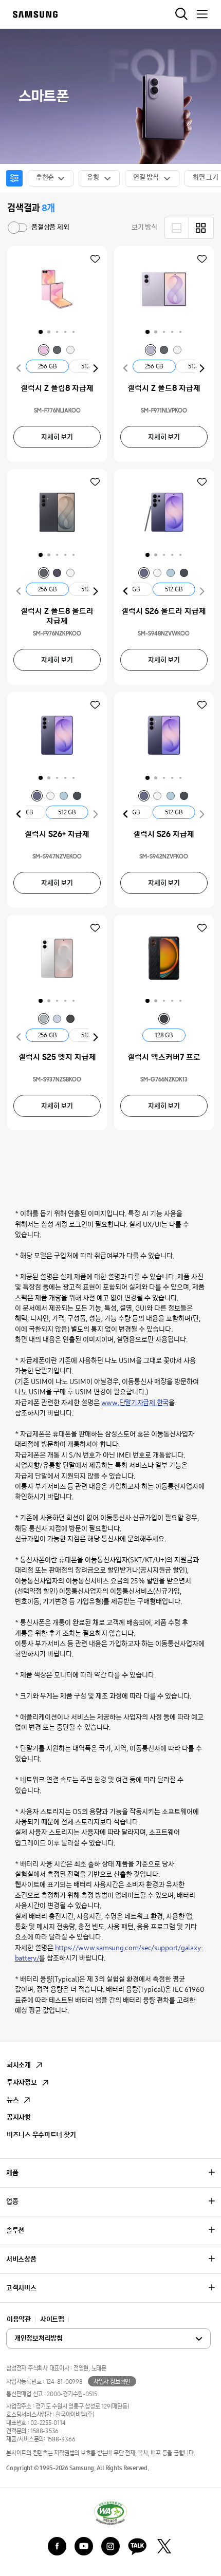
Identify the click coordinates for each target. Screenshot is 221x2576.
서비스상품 (21, 2259)
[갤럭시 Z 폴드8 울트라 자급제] (57, 512)
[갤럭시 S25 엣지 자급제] (57, 958)
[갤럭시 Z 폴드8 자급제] (164, 289)
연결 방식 (146, 178)
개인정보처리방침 (61, 2339)
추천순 (45, 178)
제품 (12, 2173)
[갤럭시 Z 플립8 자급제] (57, 289)
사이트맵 (52, 2319)
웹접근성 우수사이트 (110, 2512)
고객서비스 (21, 2288)
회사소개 (19, 2065)
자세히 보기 (57, 437)
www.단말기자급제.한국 (135, 1403)
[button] (41, 332)
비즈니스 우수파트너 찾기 (41, 2135)
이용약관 (19, 2319)
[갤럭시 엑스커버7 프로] (164, 958)
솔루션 (15, 2230)
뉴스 (13, 2100)
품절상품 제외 (10, 222)
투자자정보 (22, 2083)
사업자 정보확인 (112, 2382)
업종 (12, 2202)
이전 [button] (19, 368)
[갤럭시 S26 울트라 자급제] (164, 512)
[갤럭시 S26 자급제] (164, 735)
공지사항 (19, 2117)
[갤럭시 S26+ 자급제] (57, 735)
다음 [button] (96, 368)
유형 (93, 178)
